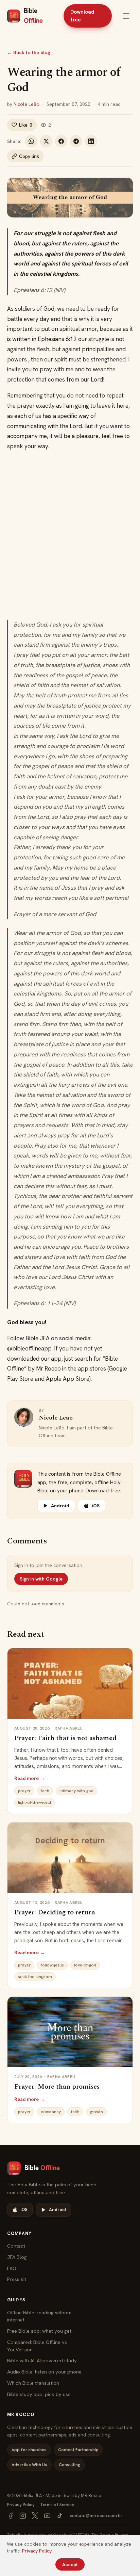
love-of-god (85, 1965)
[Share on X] (46, 141)
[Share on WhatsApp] (31, 141)
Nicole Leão (27, 104)
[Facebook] (11, 2516)
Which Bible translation (33, 2383)
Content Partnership (78, 2450)
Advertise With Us (29, 2465)
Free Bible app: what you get (39, 2331)
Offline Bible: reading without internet (39, 2316)
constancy (51, 2112)
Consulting (69, 2465)
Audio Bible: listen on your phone (44, 2372)
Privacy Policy (21, 2505)
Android (60, 1506)
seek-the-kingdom (35, 1977)
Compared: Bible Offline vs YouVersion (37, 2346)
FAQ (12, 2268)
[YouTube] (47, 2516)
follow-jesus (52, 1965)
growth (96, 2112)
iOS (96, 1506)
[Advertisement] (70, 536)
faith (45, 1791)
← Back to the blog (29, 52)
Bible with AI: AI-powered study (42, 2360)
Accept (70, 2564)
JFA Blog (17, 2257)
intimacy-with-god (76, 1791)
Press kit (17, 2279)
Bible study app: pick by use (39, 2394)
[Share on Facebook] (61, 141)
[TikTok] (59, 2516)
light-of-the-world (34, 1802)
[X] (35, 2516)
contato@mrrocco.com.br (96, 2516)
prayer (24, 1791)
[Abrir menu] (126, 16)
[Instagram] (23, 2516)
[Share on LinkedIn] (91, 141)
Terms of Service (57, 2505)
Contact (16, 2246)
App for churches (29, 2450)
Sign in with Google (41, 1579)
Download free (82, 16)
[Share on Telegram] (76, 141)
